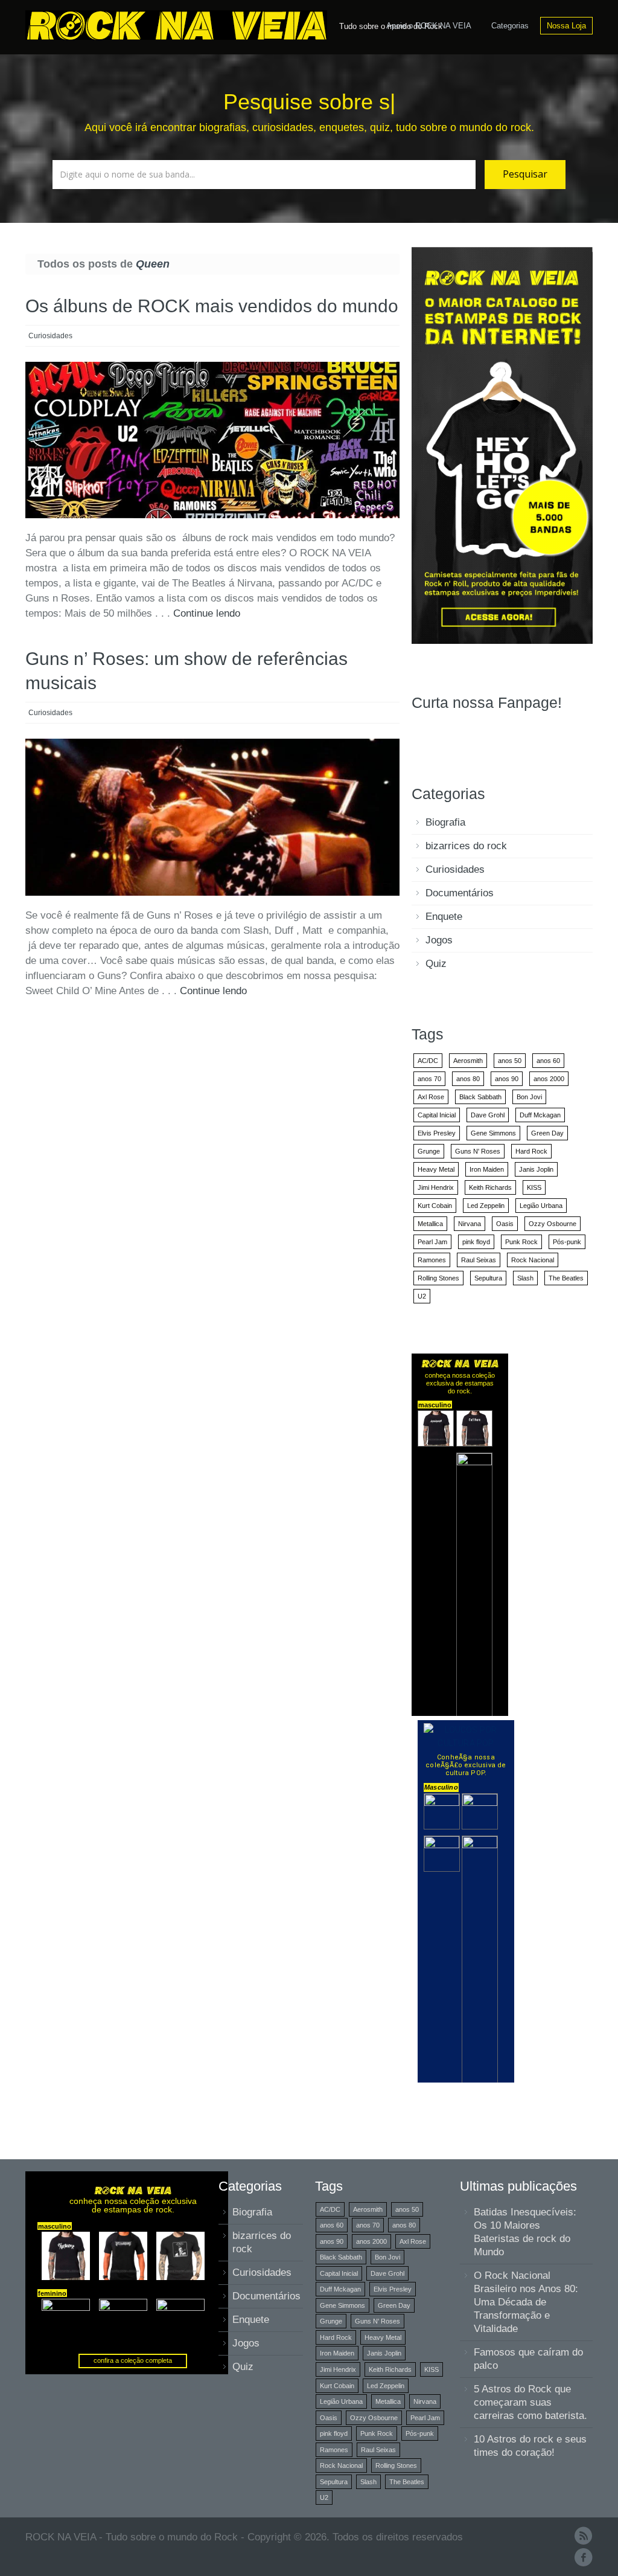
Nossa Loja (566, 26)
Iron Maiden (487, 1169)
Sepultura (488, 1278)
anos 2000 (549, 1079)
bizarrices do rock (466, 846)
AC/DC (428, 1061)
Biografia (445, 822)
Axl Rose (431, 1097)
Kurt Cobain (435, 1206)
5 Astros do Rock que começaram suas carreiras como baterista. (530, 2402)
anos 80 (468, 1079)
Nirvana (470, 1224)
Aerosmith (468, 1061)
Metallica (430, 1224)
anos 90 (507, 1079)
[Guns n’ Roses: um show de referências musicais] (212, 817)
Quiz (436, 964)
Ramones (432, 1260)
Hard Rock (531, 1151)
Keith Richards (490, 1187)
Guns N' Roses (478, 1151)
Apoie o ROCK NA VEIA (429, 26)
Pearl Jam (432, 1242)
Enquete (444, 917)
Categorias (510, 26)
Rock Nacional (533, 1260)
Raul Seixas (479, 1260)
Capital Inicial (437, 1115)
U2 (422, 1296)
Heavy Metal (436, 1169)
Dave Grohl (488, 1115)
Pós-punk (567, 1242)
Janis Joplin (536, 1169)
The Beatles (566, 1278)
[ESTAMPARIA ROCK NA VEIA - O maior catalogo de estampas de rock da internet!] (502, 445)
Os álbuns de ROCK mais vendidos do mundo (212, 306)
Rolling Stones (438, 1278)
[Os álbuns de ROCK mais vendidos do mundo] (212, 440)
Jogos (439, 940)
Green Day (547, 1133)
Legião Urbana (541, 1206)
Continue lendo (207, 613)
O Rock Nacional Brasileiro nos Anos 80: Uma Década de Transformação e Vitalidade (526, 2302)
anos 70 (429, 1079)
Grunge (429, 1151)
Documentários (460, 893)
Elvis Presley (437, 1133)
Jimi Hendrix (436, 1187)
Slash (525, 1278)
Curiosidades (50, 336)
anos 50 (510, 1061)
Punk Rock (521, 1242)
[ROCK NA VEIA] (179, 24)
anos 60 (548, 1061)
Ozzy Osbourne (553, 1224)
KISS (534, 1187)
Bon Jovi (529, 1097)
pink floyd (476, 1242)
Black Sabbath (480, 1097)
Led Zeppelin (486, 1206)
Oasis (505, 1224)
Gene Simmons (493, 1133)
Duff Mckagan (540, 1115)
